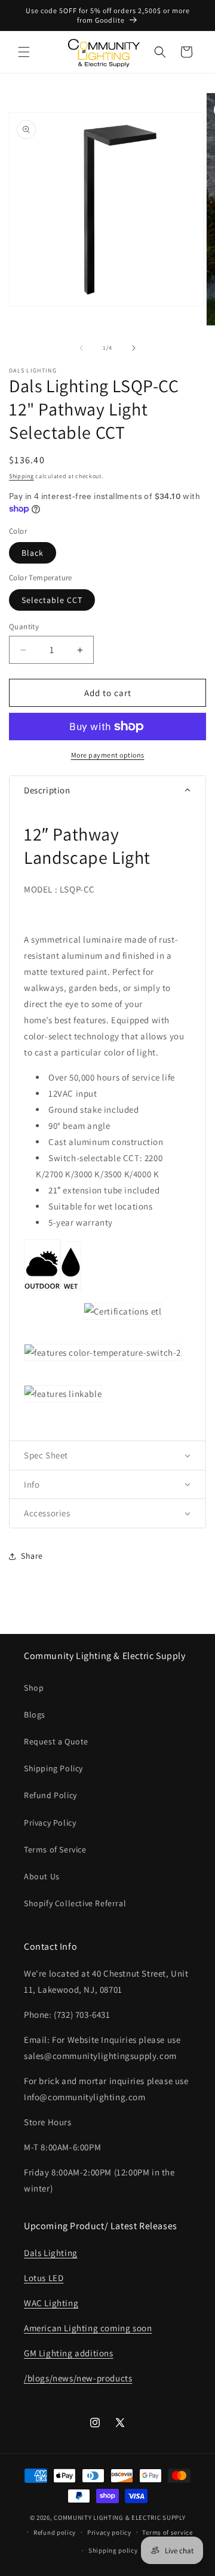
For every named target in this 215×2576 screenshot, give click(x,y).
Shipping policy (113, 2550)
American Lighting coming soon (88, 2328)
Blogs (35, 1715)
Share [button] (32, 1556)
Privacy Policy (50, 1823)
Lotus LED (44, 2278)
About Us (42, 1876)
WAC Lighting (51, 2303)
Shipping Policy (53, 1768)
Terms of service (167, 2532)
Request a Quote (56, 1741)
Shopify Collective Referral (75, 1903)
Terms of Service (55, 1849)
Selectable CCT (52, 600)
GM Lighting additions (69, 2353)
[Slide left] (81, 348)
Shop (34, 1688)
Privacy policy (109, 2532)
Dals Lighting (51, 2253)
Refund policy (55, 2532)
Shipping (21, 476)
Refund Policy (50, 1795)
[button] (24, 52)
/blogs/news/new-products (78, 2378)
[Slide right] (134, 348)
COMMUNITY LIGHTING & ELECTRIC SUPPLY (119, 2517)
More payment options (108, 755)
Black (33, 553)
